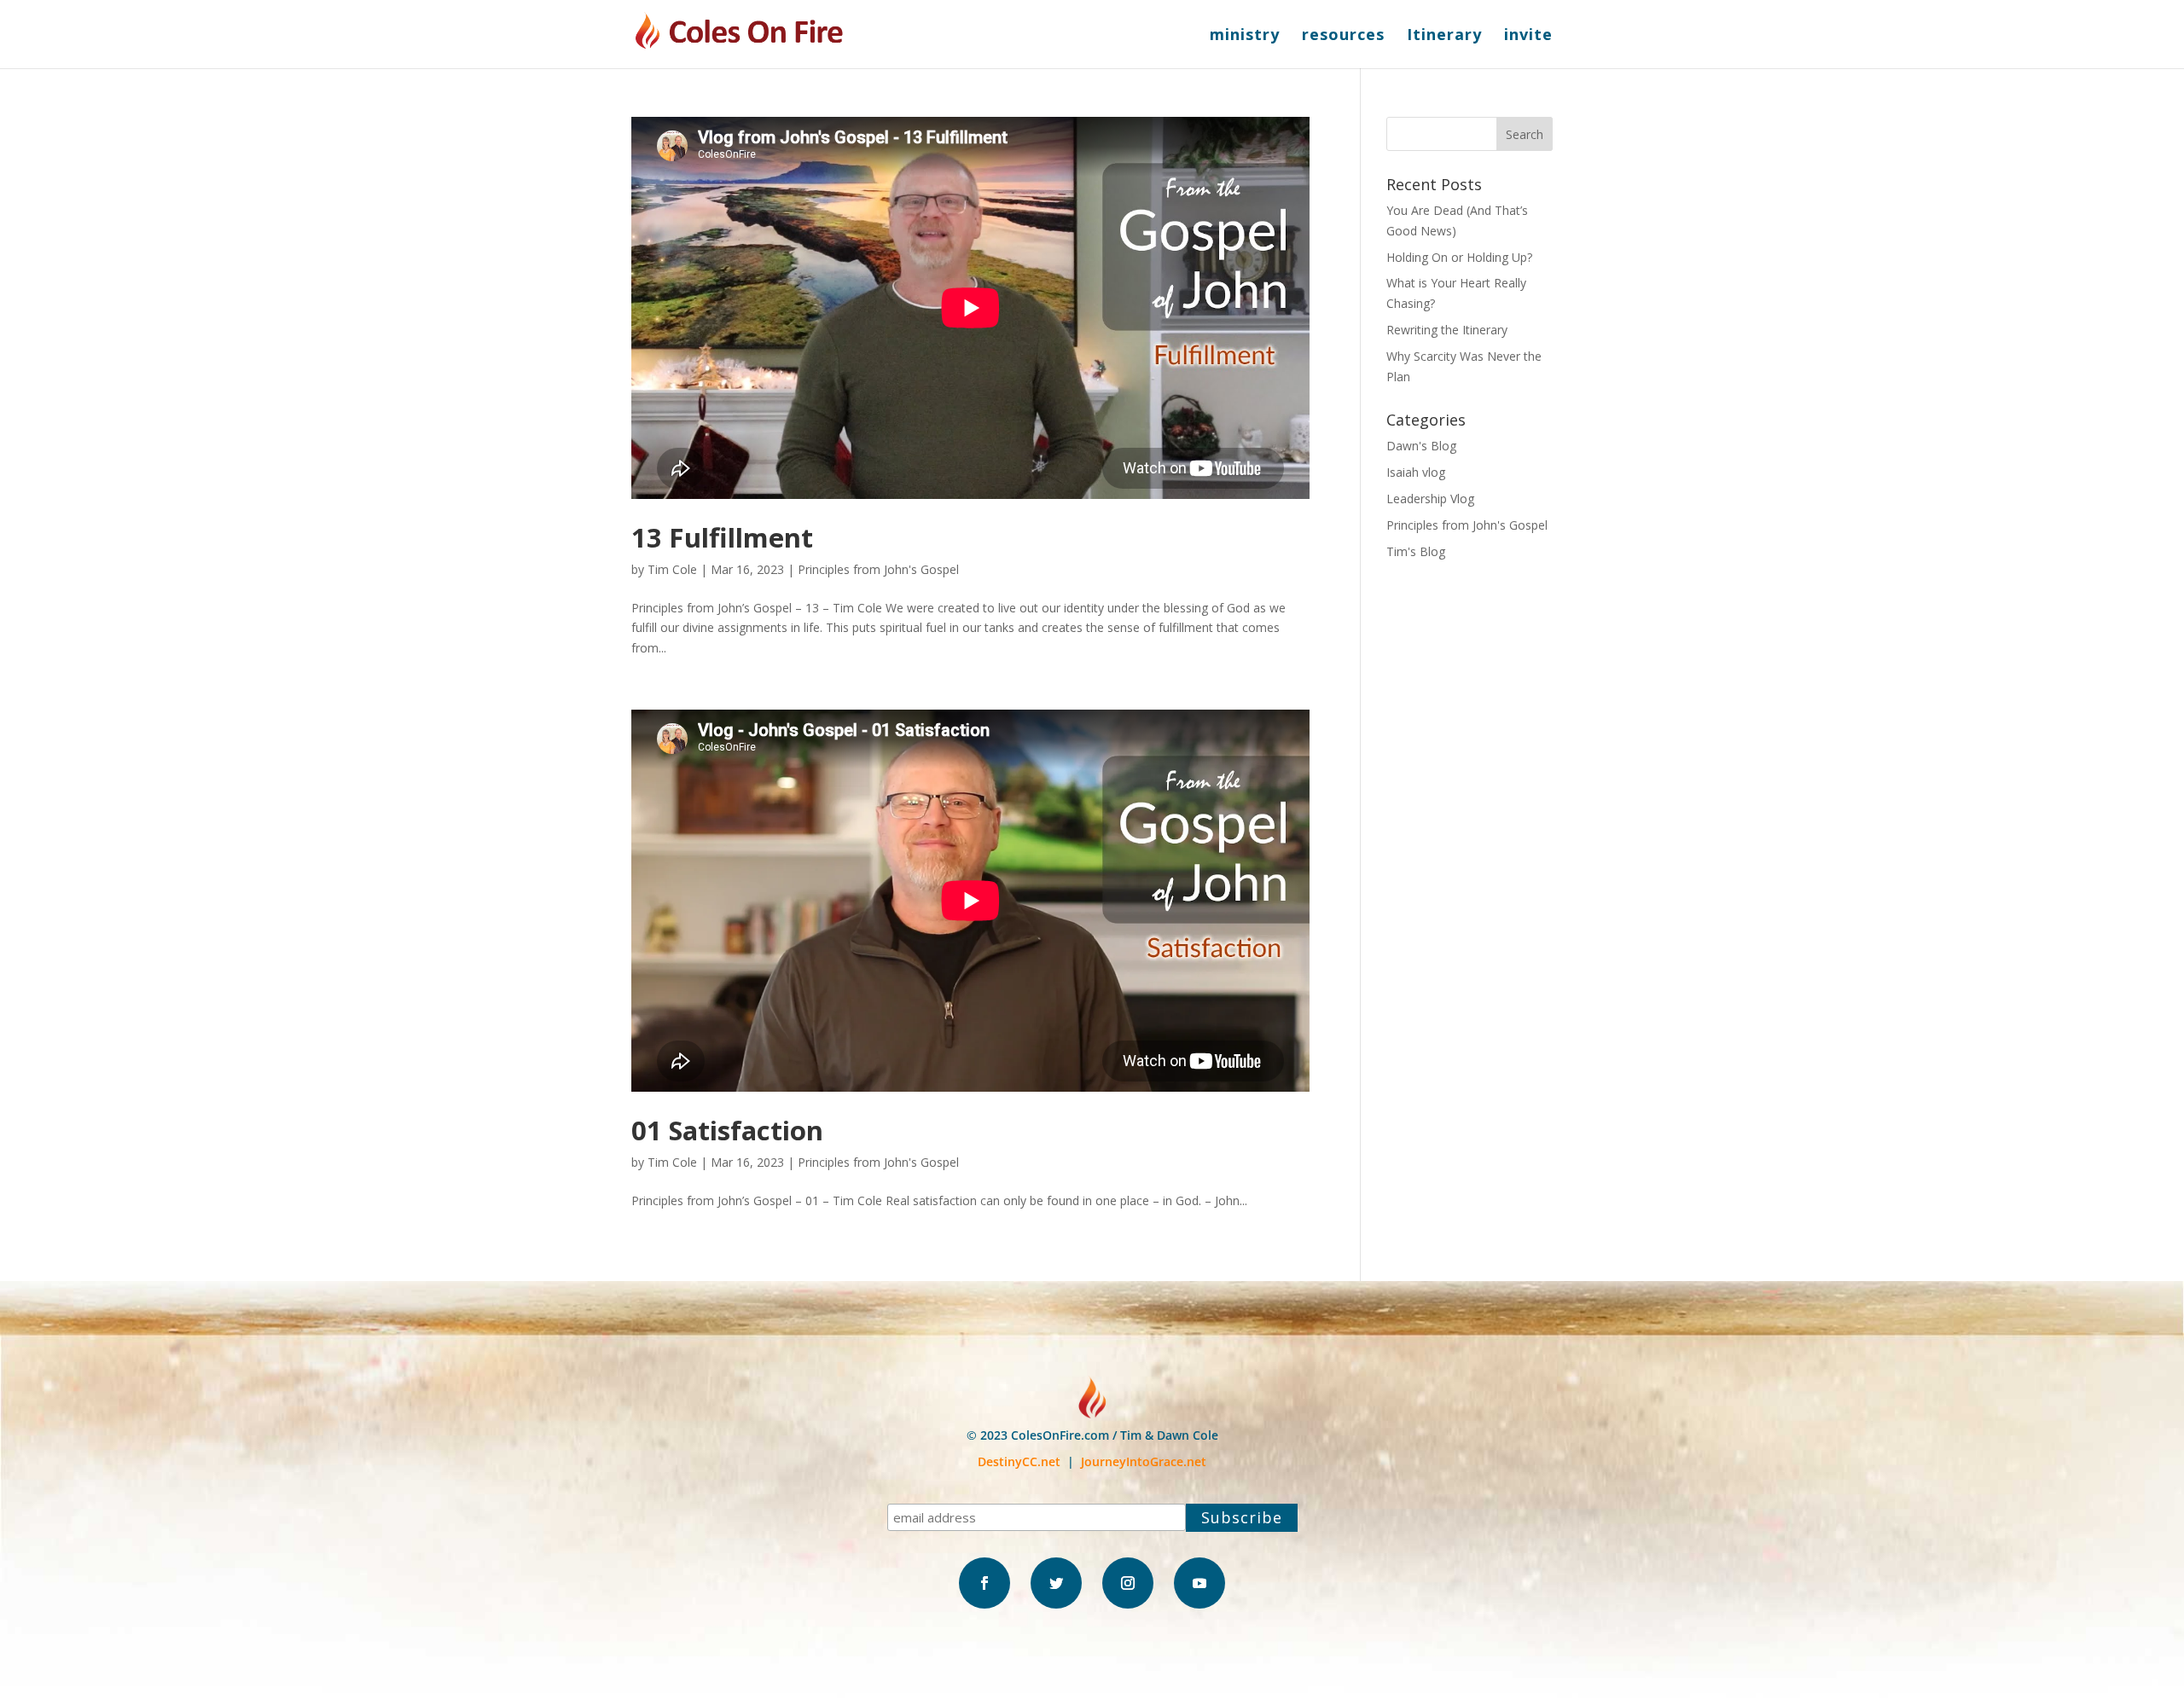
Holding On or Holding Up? (1459, 257)
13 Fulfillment (722, 537)
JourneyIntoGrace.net (1144, 1461)
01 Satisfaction (727, 1130)
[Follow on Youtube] (1199, 1583)
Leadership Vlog (1430, 499)
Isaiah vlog (1416, 472)
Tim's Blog (1416, 551)
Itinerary (1444, 36)
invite (1528, 36)
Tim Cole (672, 569)
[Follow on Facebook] (985, 1583)
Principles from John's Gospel (878, 569)
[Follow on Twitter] (1056, 1583)
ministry (1245, 36)
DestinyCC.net (1019, 1461)
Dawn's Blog (1421, 446)
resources (1343, 36)
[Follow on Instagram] (1128, 1583)
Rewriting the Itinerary (1447, 330)
